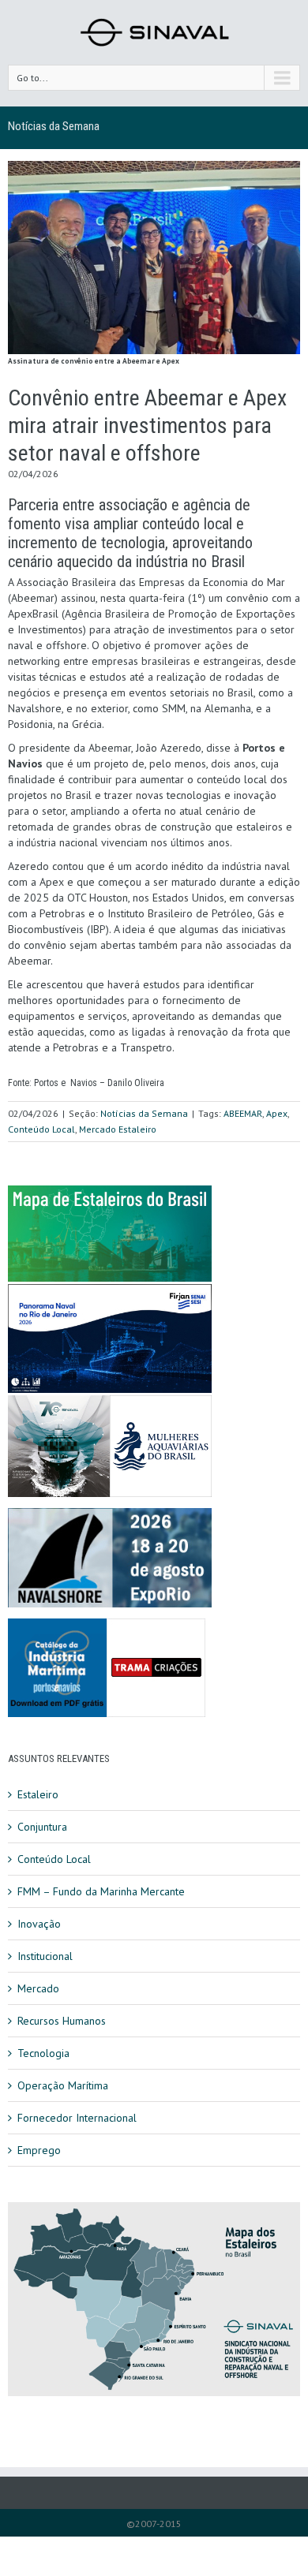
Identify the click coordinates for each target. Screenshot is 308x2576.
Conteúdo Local (41, 1129)
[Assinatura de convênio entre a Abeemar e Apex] (154, 258)
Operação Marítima (63, 2085)
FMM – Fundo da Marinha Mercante (101, 1891)
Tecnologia (43, 2053)
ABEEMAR (243, 1113)
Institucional (45, 1956)
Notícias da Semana (54, 126)
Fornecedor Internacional (77, 2118)
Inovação (39, 1924)
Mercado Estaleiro (118, 1129)
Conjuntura (42, 1827)
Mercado (38, 1988)
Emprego (39, 2150)
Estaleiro (38, 1794)
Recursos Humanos (62, 2021)
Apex (277, 1113)
